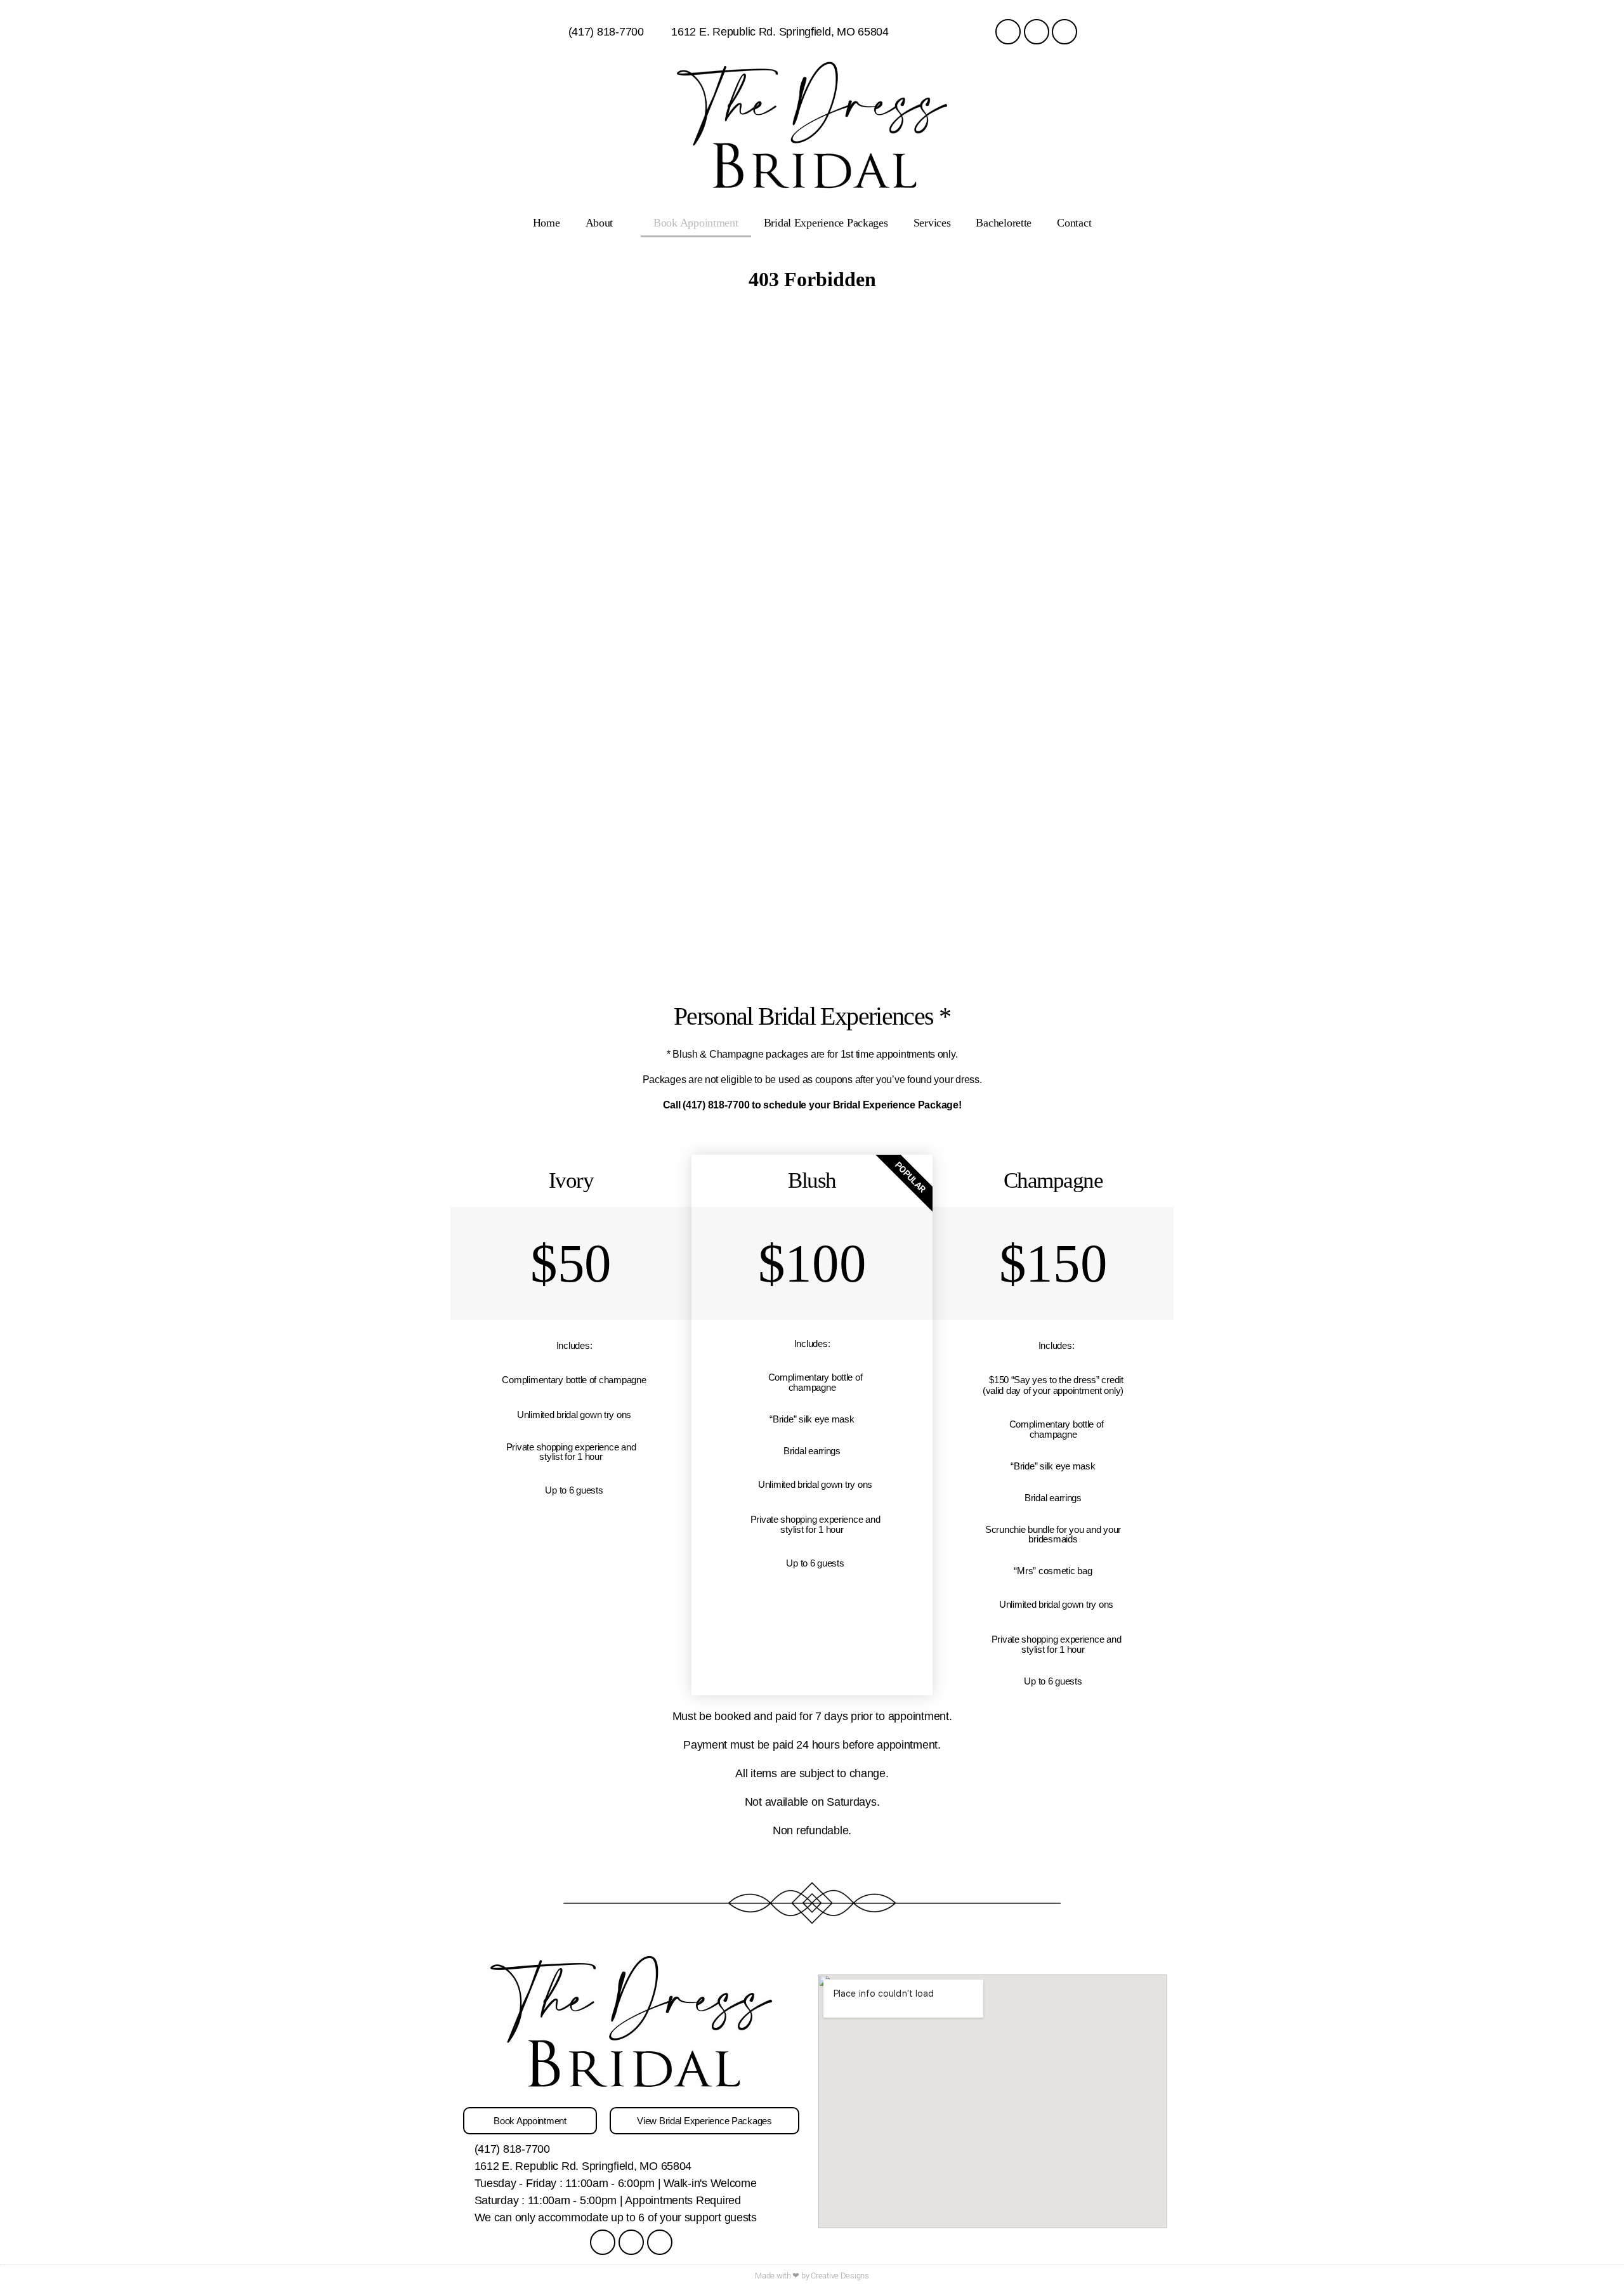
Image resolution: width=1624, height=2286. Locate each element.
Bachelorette (1004, 223)
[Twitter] (1064, 32)
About (599, 223)
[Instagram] (1037, 32)
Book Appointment (696, 223)
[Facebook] (1008, 32)
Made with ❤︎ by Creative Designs (812, 2276)
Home (547, 223)
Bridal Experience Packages (826, 223)
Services (932, 223)
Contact (1074, 223)
